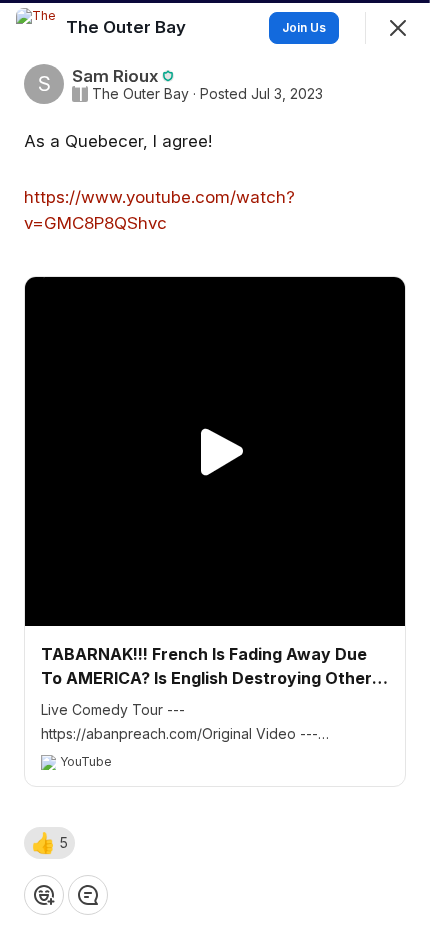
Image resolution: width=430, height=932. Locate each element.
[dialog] (215, 466)
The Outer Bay (140, 94)
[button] (49, 843)
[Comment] (88, 895)
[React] (44, 895)
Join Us (304, 27)
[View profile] (36, 28)
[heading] (128, 27)
